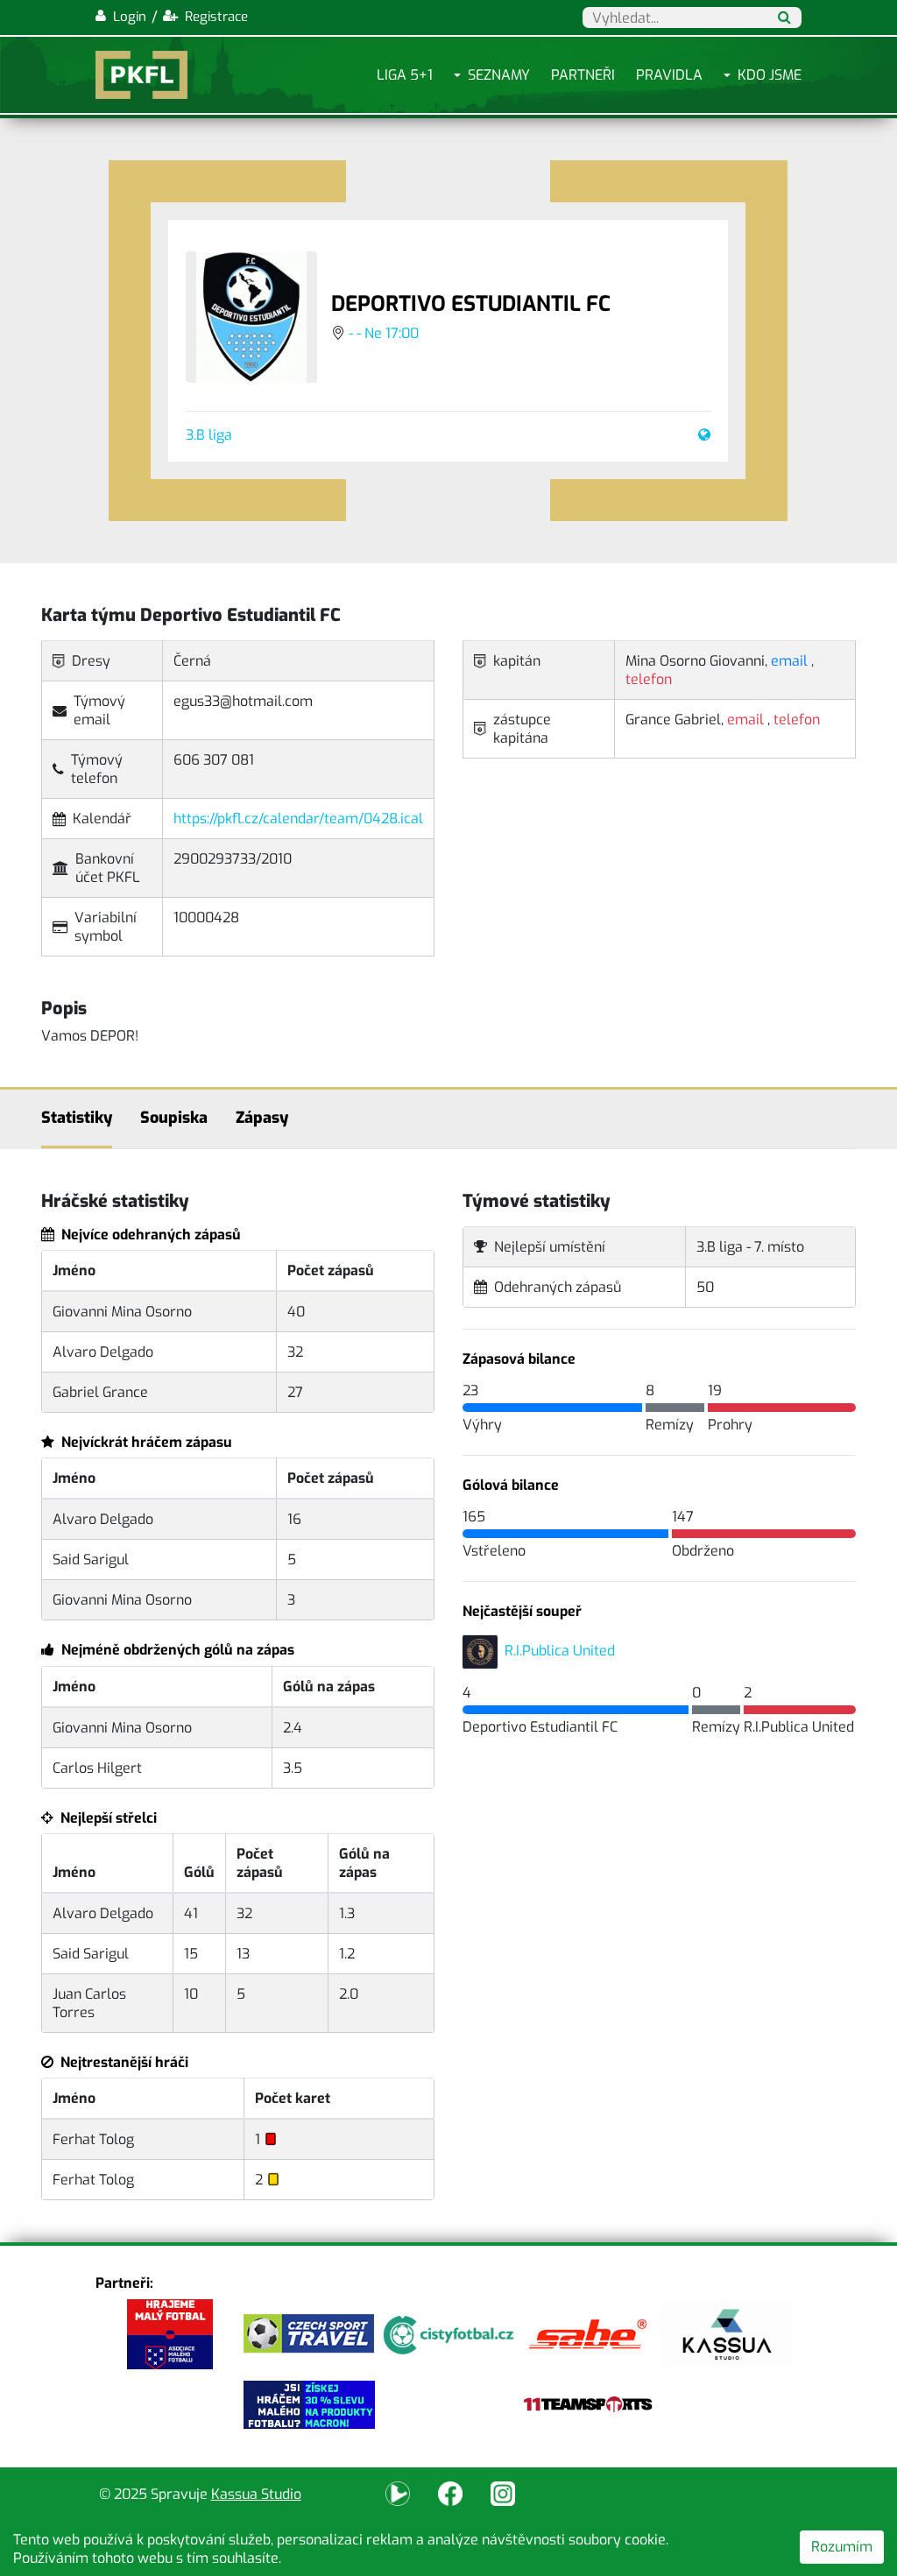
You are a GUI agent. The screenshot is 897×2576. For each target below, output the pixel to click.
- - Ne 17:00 (384, 333)
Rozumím (842, 2547)
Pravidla (669, 75)
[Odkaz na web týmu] (701, 435)
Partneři (583, 75)
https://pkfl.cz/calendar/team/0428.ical (298, 819)
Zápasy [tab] (262, 1118)
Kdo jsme (770, 75)
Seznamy (499, 75)
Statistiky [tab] (77, 1118)
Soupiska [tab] (174, 1118)
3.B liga (209, 435)
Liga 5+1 (405, 75)
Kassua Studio (256, 2494)
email (789, 661)
